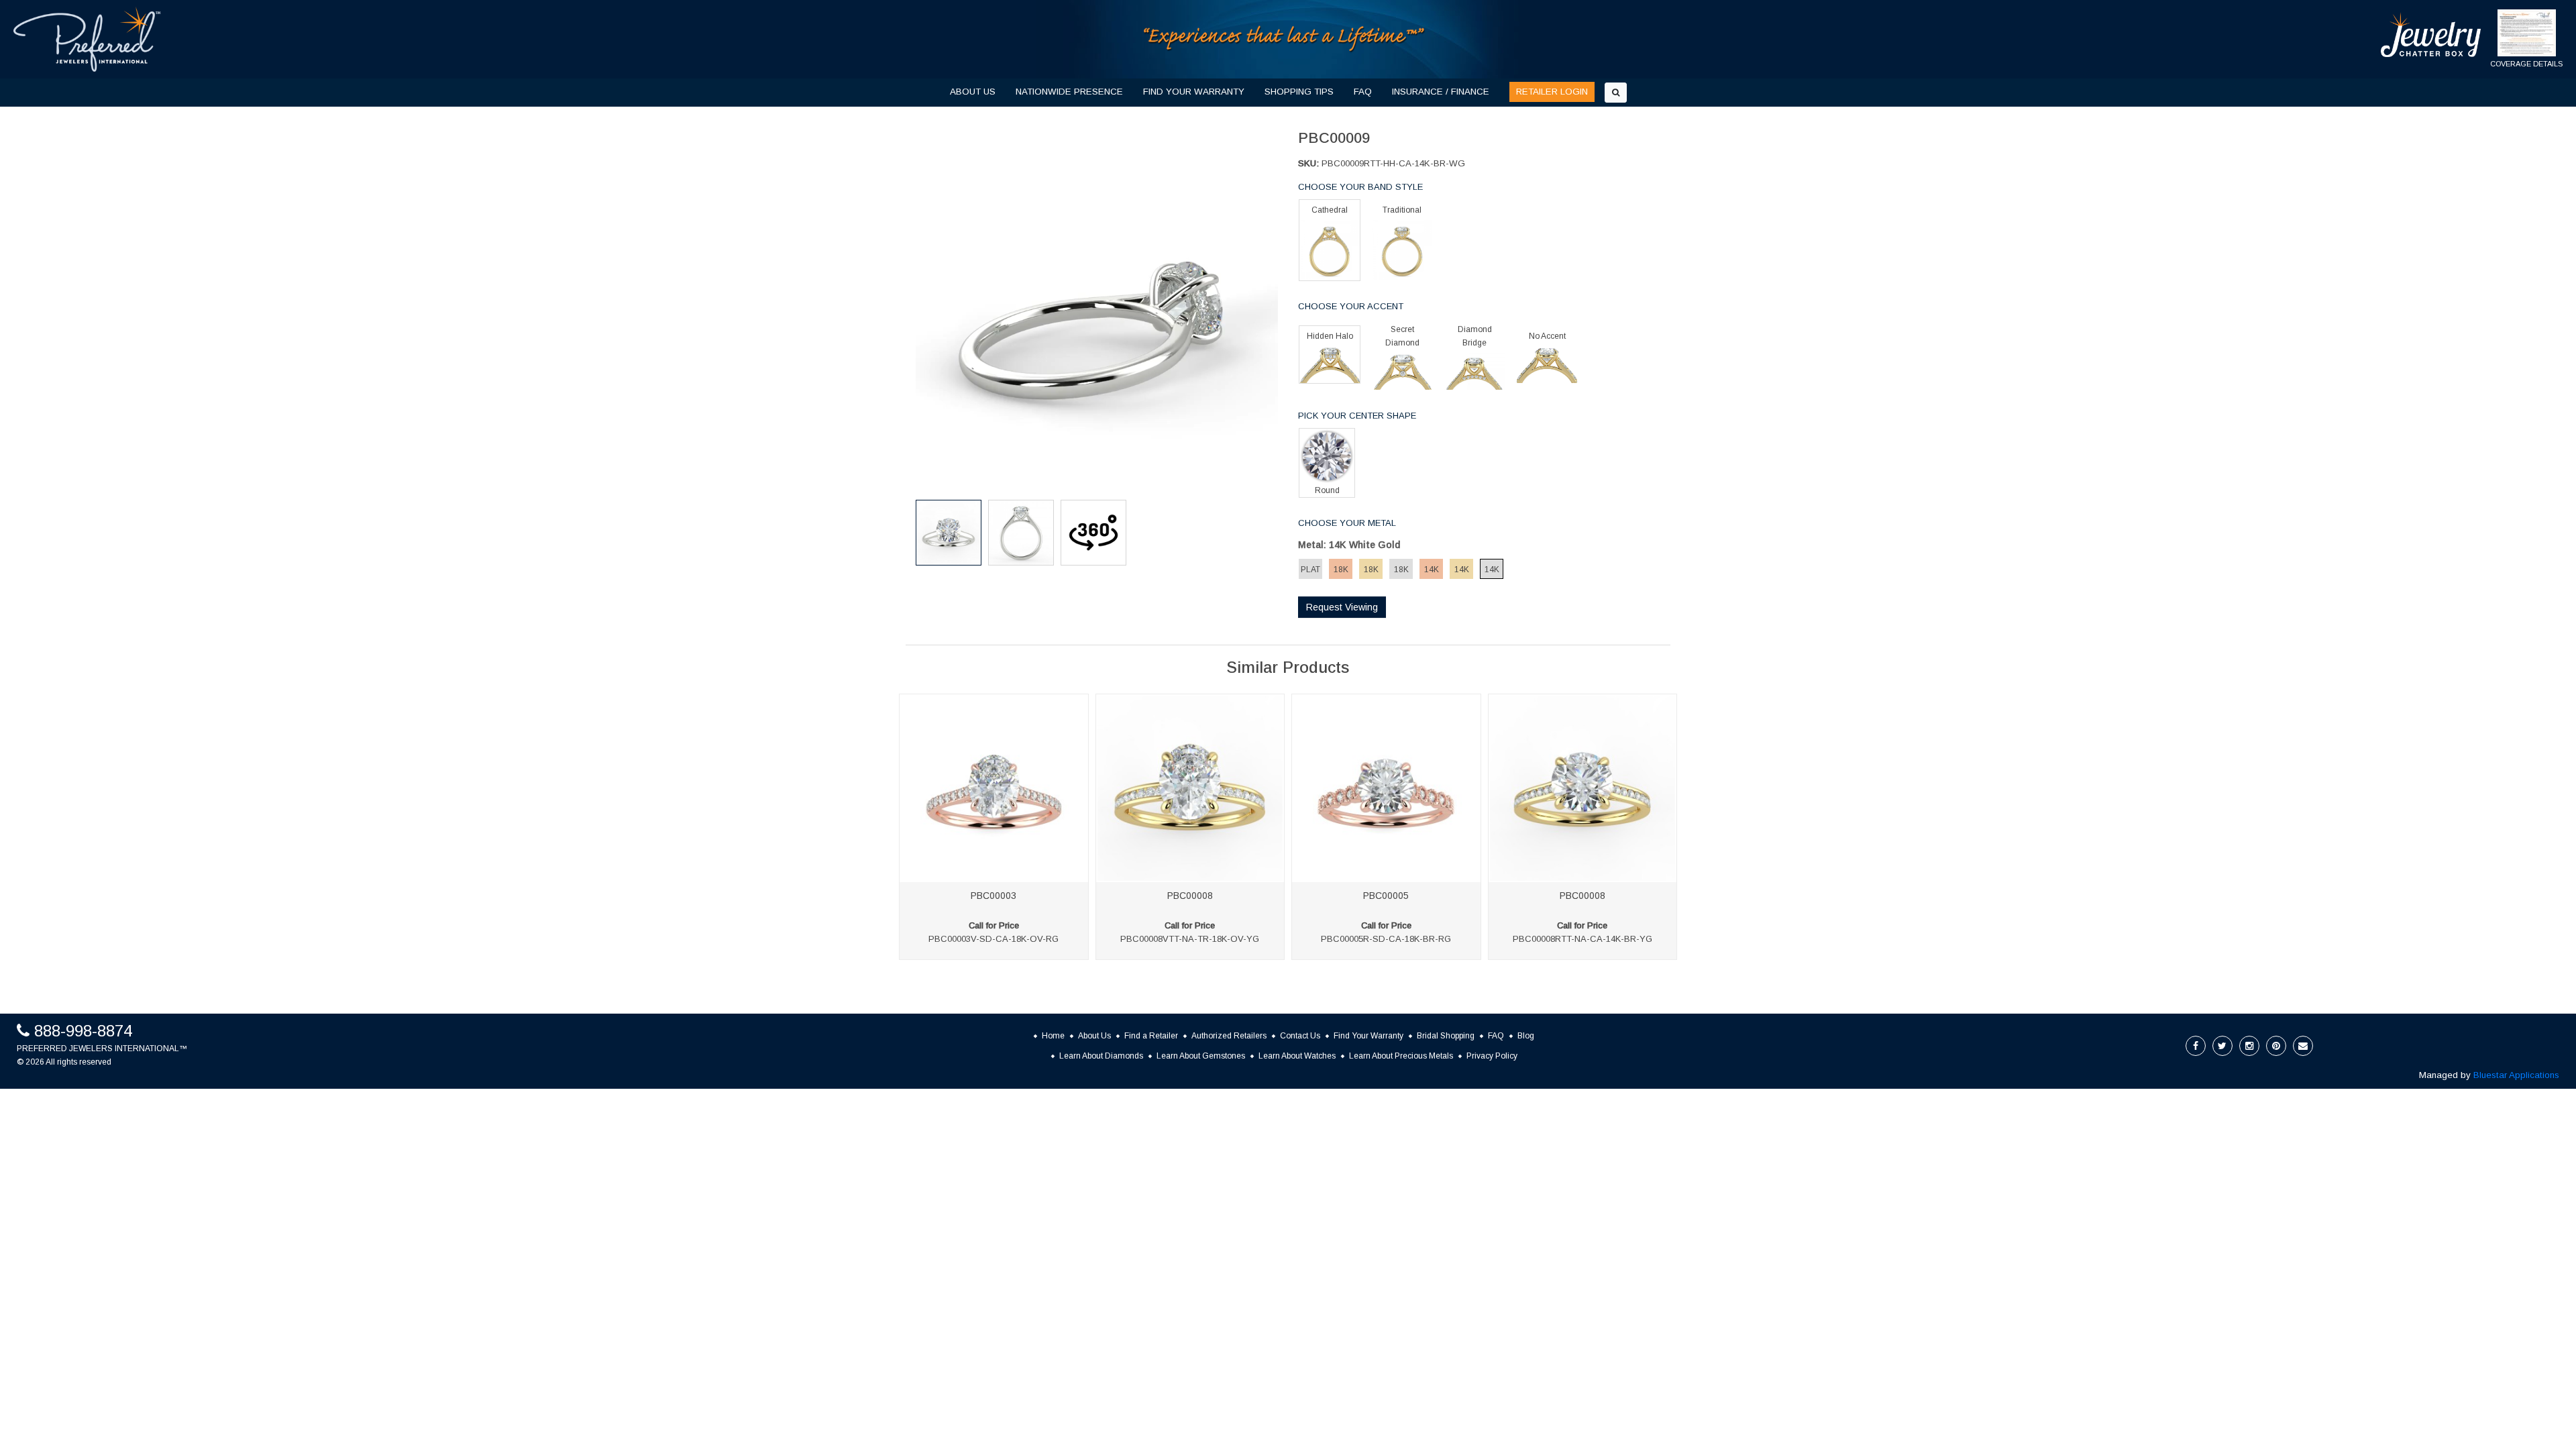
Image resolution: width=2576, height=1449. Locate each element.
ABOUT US (973, 92)
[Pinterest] (2276, 1046)
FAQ (1363, 92)
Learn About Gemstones (1201, 1056)
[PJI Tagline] (1285, 39)
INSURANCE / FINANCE (1441, 92)
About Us (1094, 1036)
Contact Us (1300, 1036)
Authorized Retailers (1229, 1036)
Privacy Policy (1492, 1056)
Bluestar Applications (2516, 1075)
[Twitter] (2222, 1046)
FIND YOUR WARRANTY (1194, 92)
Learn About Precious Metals (1401, 1056)
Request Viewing (1342, 607)
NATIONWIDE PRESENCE (1069, 92)
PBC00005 (1386, 896)
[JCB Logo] (2431, 35)
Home (1053, 1036)
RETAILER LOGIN (1552, 92)
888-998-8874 (83, 1031)
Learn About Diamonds (1101, 1056)
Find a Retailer (1151, 1036)
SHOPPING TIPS (1299, 92)
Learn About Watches (1297, 1056)
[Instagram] (2249, 1046)
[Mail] (2303, 1046)
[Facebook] (2196, 1046)
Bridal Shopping (1446, 1036)
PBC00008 (1190, 896)
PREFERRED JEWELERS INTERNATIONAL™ (102, 1049)
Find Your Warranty (1368, 1036)
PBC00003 (994, 896)
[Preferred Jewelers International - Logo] (87, 39)
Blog (1526, 1036)
